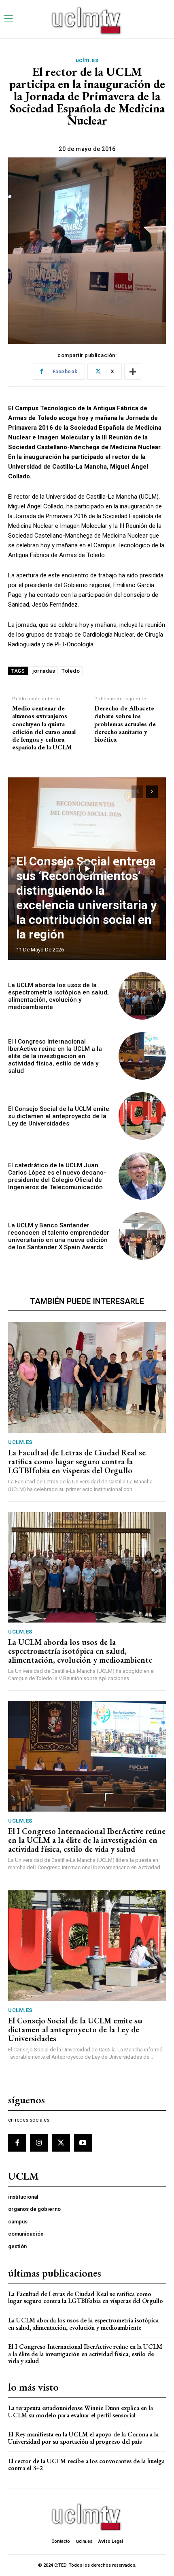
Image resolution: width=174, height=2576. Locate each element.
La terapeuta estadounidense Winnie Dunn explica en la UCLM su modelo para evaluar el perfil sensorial (81, 2411)
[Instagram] (39, 2143)
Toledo (71, 671)
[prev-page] (137, 792)
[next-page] (152, 792)
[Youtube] (83, 2143)
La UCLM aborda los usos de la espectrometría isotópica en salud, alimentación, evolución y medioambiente (58, 996)
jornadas (44, 671)
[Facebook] (17, 2143)
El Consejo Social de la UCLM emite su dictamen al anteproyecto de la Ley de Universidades (59, 1116)
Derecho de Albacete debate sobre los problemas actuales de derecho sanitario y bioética (125, 724)
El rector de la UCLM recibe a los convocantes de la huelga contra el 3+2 (86, 2465)
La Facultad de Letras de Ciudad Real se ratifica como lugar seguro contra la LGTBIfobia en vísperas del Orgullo (77, 1461)
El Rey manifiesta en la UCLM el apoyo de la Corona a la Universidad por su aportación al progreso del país (83, 2438)
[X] (61, 2143)
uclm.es (87, 60)
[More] (133, 372)
